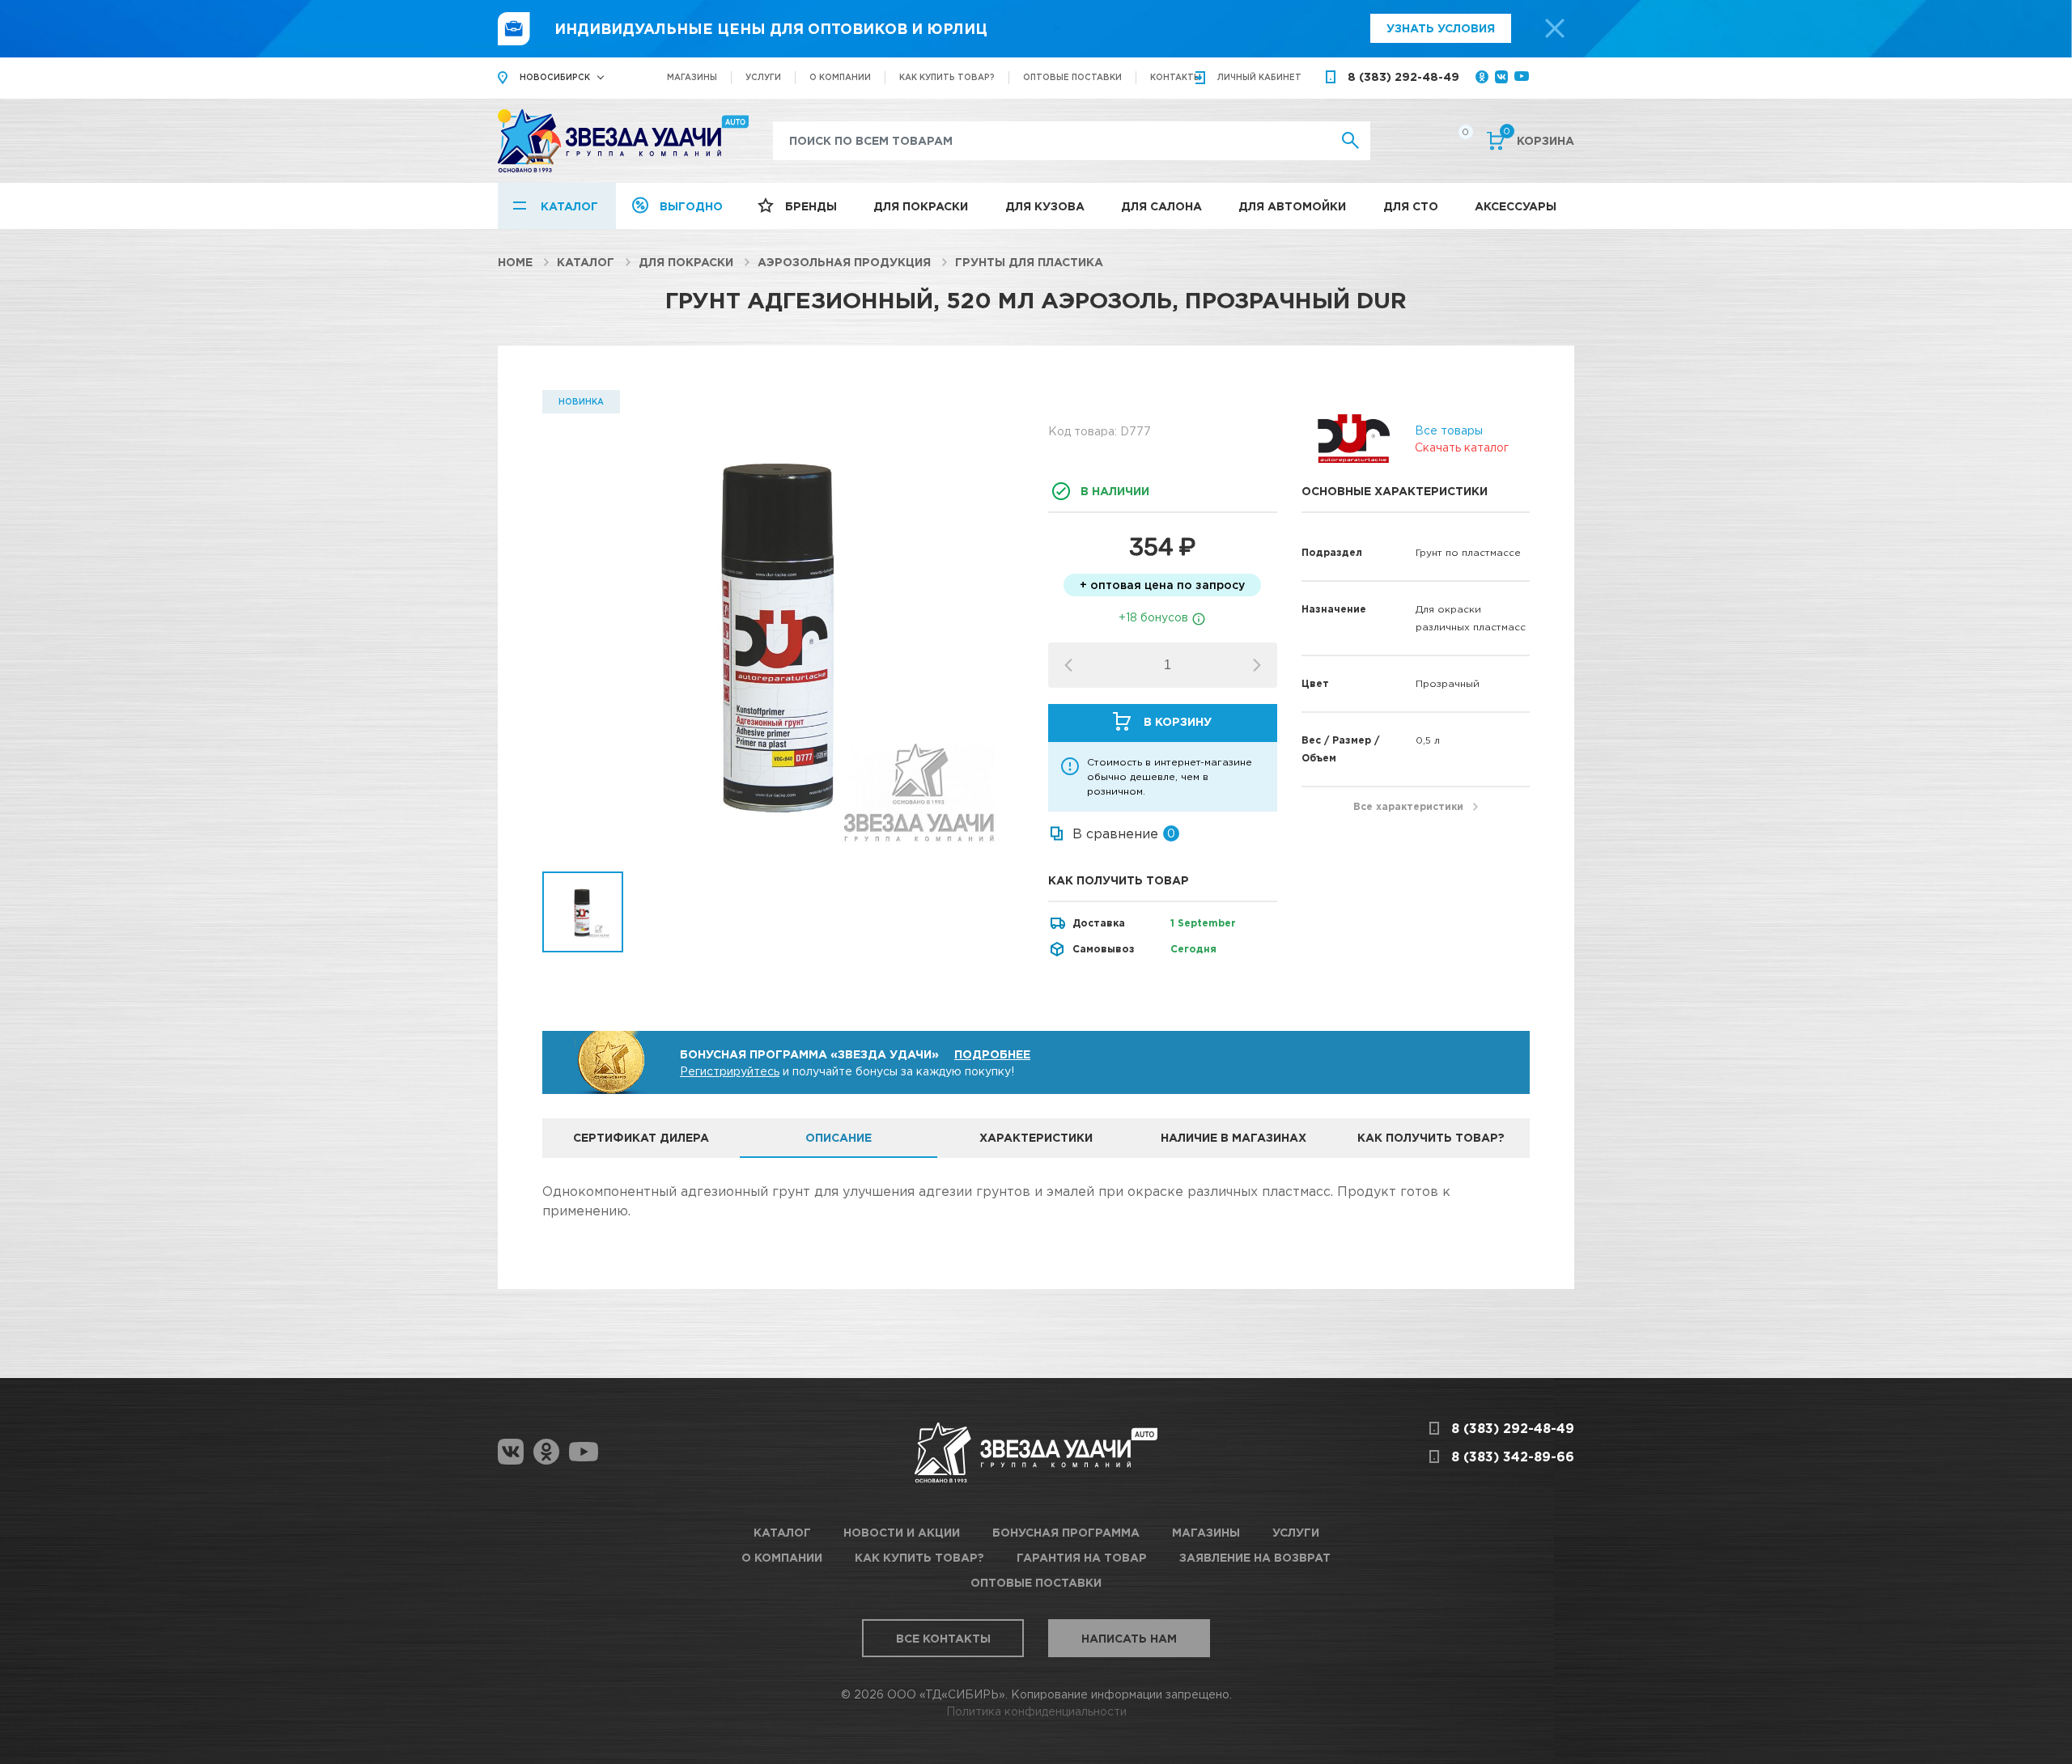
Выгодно (691, 206)
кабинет (1259, 77)
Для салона (1161, 206)
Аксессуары (1516, 206)
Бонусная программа (1066, 1532)
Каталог (569, 206)
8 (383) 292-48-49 (1403, 76)
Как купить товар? (947, 77)
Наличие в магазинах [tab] (1233, 1137)
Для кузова (1045, 206)
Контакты (1176, 77)
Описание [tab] (839, 1137)
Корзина (1539, 139)
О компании (840, 77)
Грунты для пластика (1029, 262)
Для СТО (1411, 206)
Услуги (763, 77)
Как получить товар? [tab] (1431, 1137)
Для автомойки (1292, 206)
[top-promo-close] (1555, 28)
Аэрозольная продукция (844, 262)
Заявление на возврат (1255, 1557)
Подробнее (992, 1054)
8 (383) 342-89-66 (1513, 1457)
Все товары (1449, 430)
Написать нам (1129, 1638)
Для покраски (921, 206)
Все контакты (943, 1638)
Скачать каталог (1462, 447)
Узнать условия (1441, 28)
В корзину (1178, 721)
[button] (1257, 665)
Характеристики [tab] (1036, 1137)
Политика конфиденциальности (1036, 1711)
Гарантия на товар (1082, 1557)
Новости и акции (902, 1532)
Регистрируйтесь (730, 1071)
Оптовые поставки (1072, 77)
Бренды (811, 206)
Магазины (692, 77)
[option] (783, 631)
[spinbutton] (1168, 665)
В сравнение (1115, 833)
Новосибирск (555, 77)
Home (515, 262)
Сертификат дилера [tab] (641, 1137)
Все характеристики (1408, 806)
